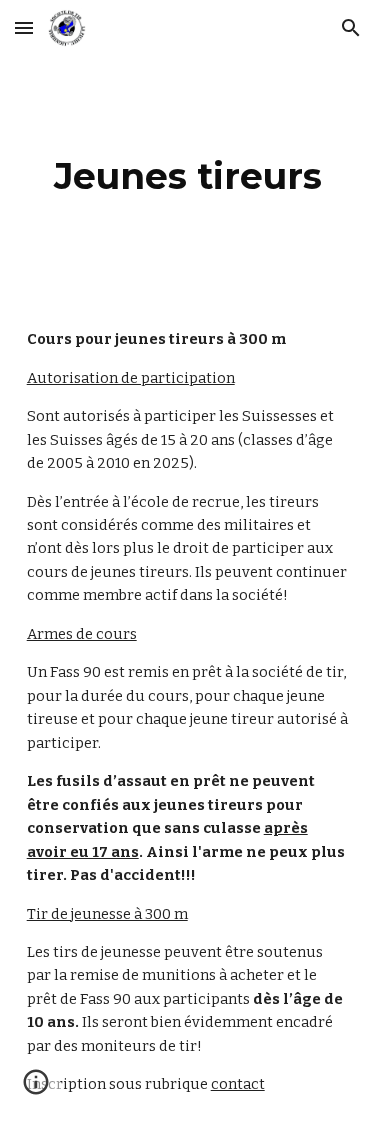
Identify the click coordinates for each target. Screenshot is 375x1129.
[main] (188, 176)
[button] (24, 27)
